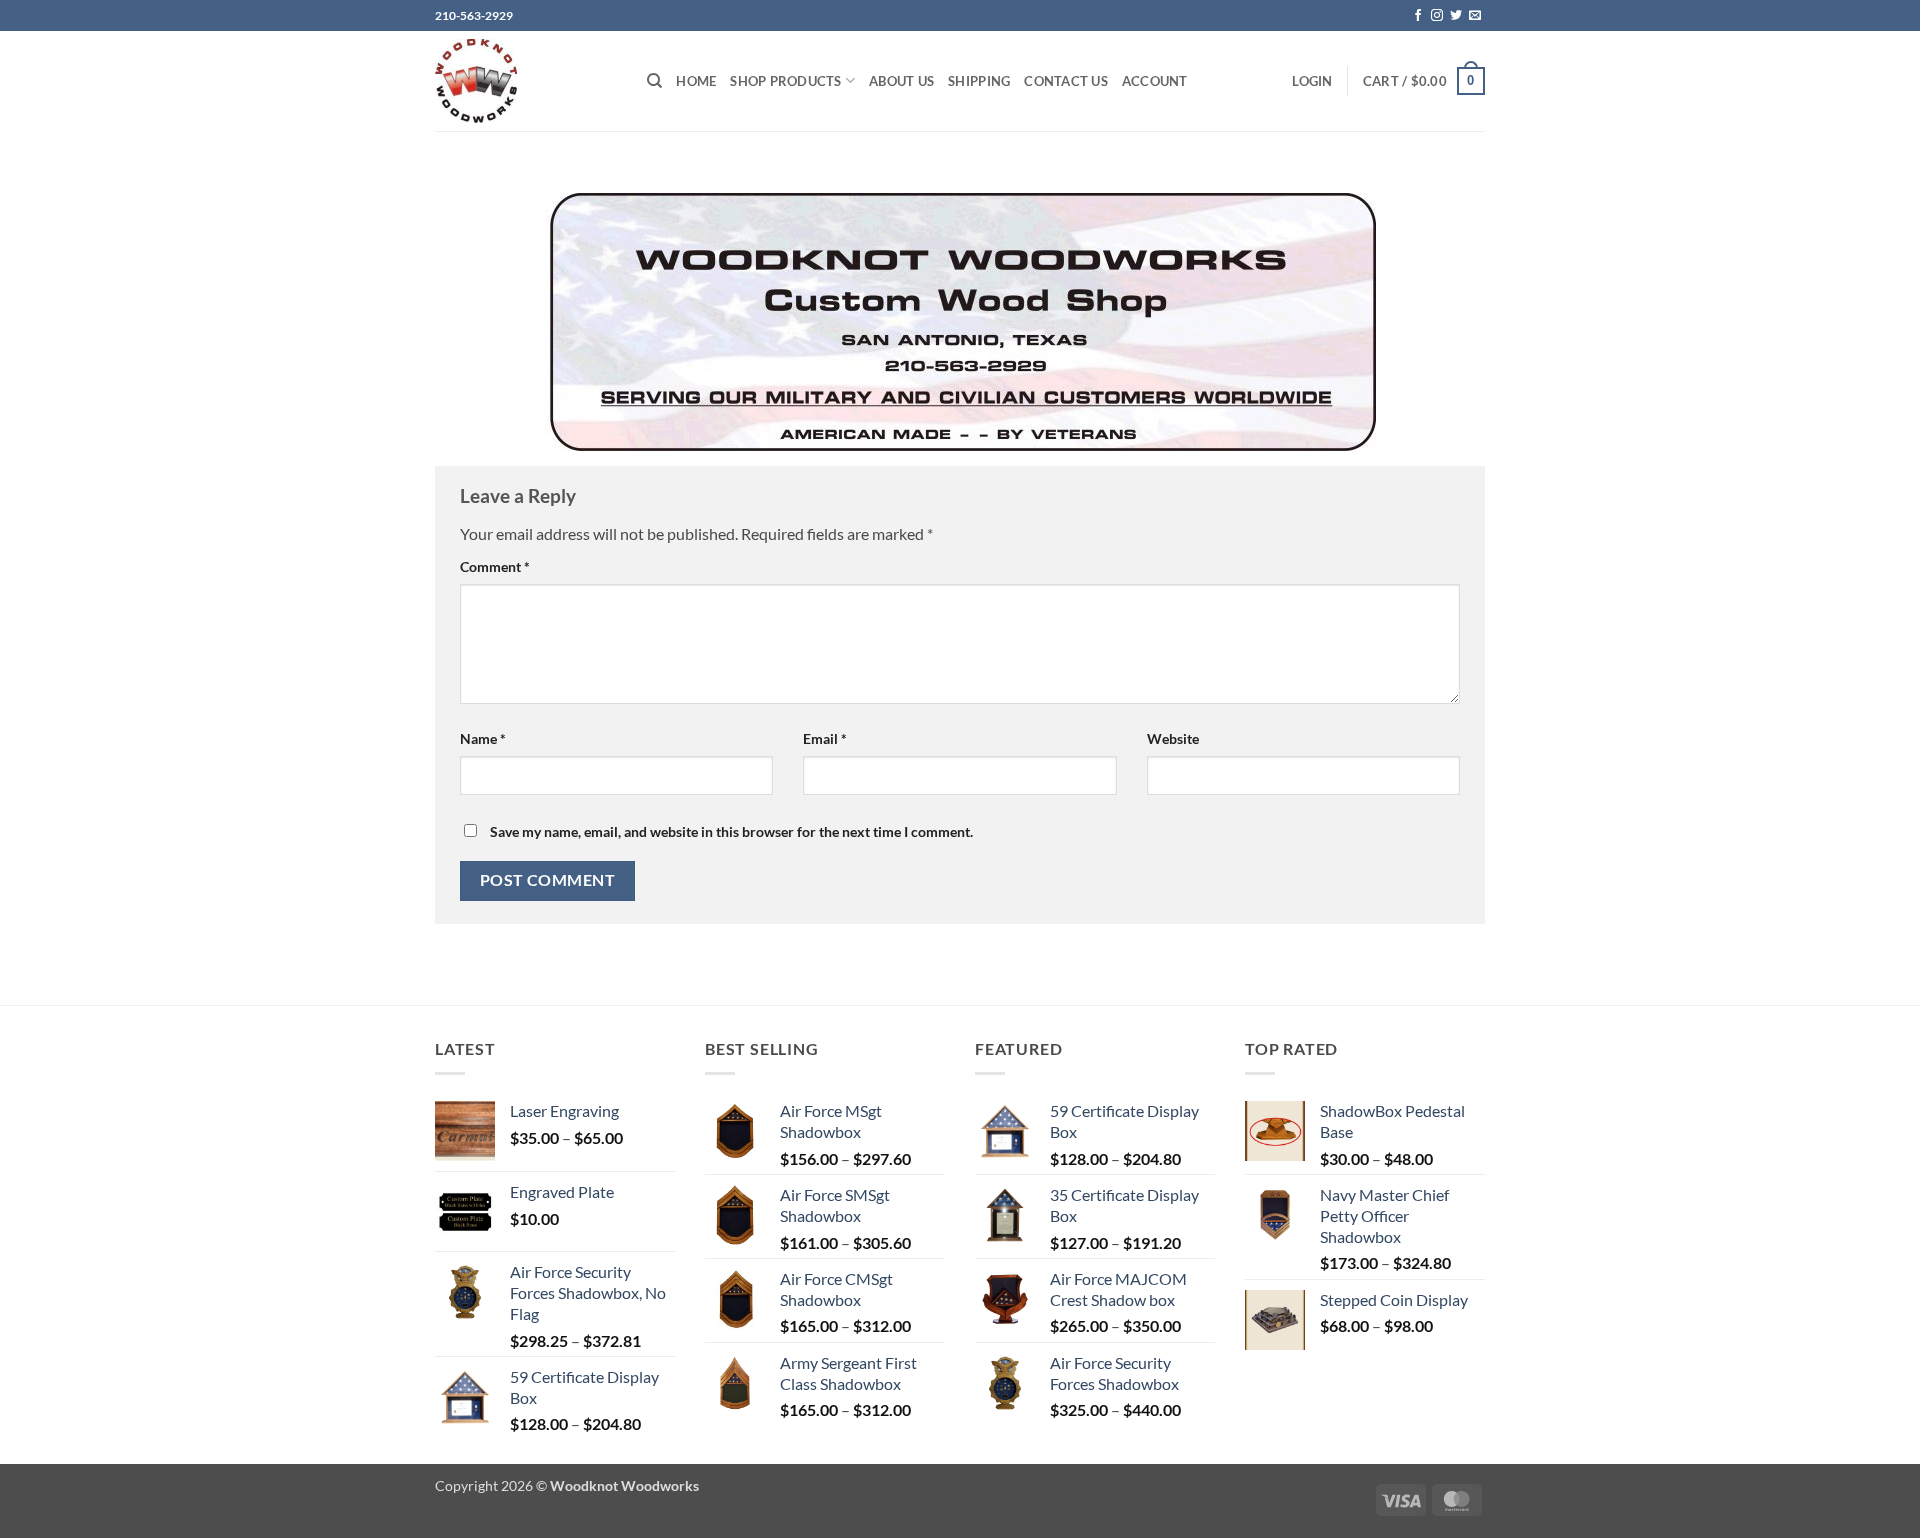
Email (825, 738)
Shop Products (785, 81)
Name (483, 738)
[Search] (654, 81)
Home (696, 81)
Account (1155, 81)
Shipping (979, 81)
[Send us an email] (1475, 16)
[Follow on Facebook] (1418, 16)
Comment (495, 566)
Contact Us (1066, 81)
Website (1173, 738)
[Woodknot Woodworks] (526, 81)
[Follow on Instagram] (1437, 16)
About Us (901, 81)
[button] (1312, 81)
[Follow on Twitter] (1456, 16)
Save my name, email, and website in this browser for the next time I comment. (731, 831)
